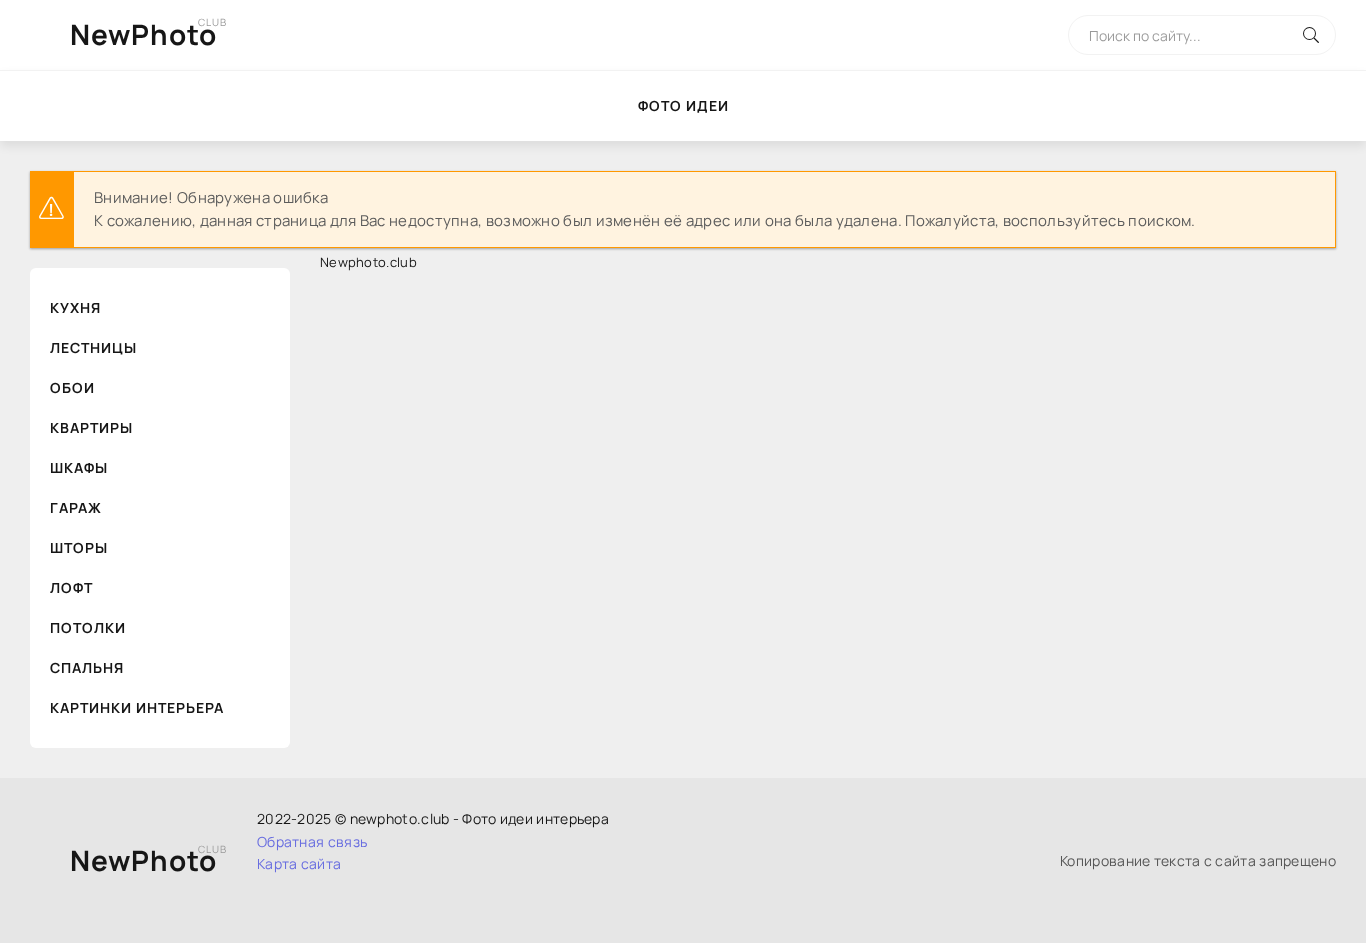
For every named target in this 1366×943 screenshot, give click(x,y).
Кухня (75, 307)
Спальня (87, 667)
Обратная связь (312, 841)
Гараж (76, 507)
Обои (72, 387)
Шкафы (79, 467)
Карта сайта (299, 863)
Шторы (79, 547)
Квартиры (91, 427)
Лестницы (93, 347)
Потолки (88, 627)
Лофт (71, 587)
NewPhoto (143, 34)
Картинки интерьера (137, 707)
